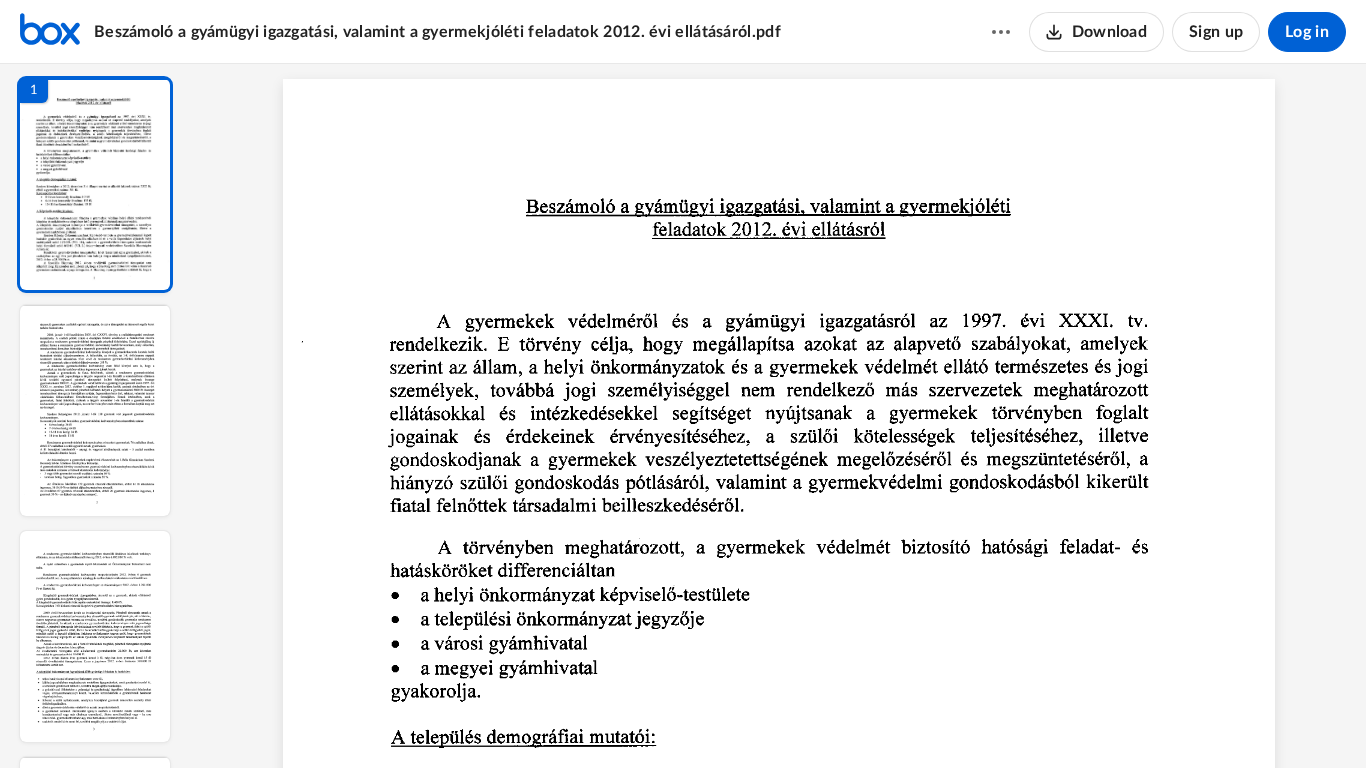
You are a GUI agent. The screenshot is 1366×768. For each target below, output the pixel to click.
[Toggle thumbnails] (595, 719)
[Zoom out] (781, 719)
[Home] (50, 32)
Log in (1307, 32)
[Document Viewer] (778, 416)
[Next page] (739, 719)
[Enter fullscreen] (963, 719)
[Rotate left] (889, 719)
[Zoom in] (849, 719)
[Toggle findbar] (631, 719)
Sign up (1216, 32)
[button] (95, 184)
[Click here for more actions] (1001, 32)
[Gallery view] (927, 719)
